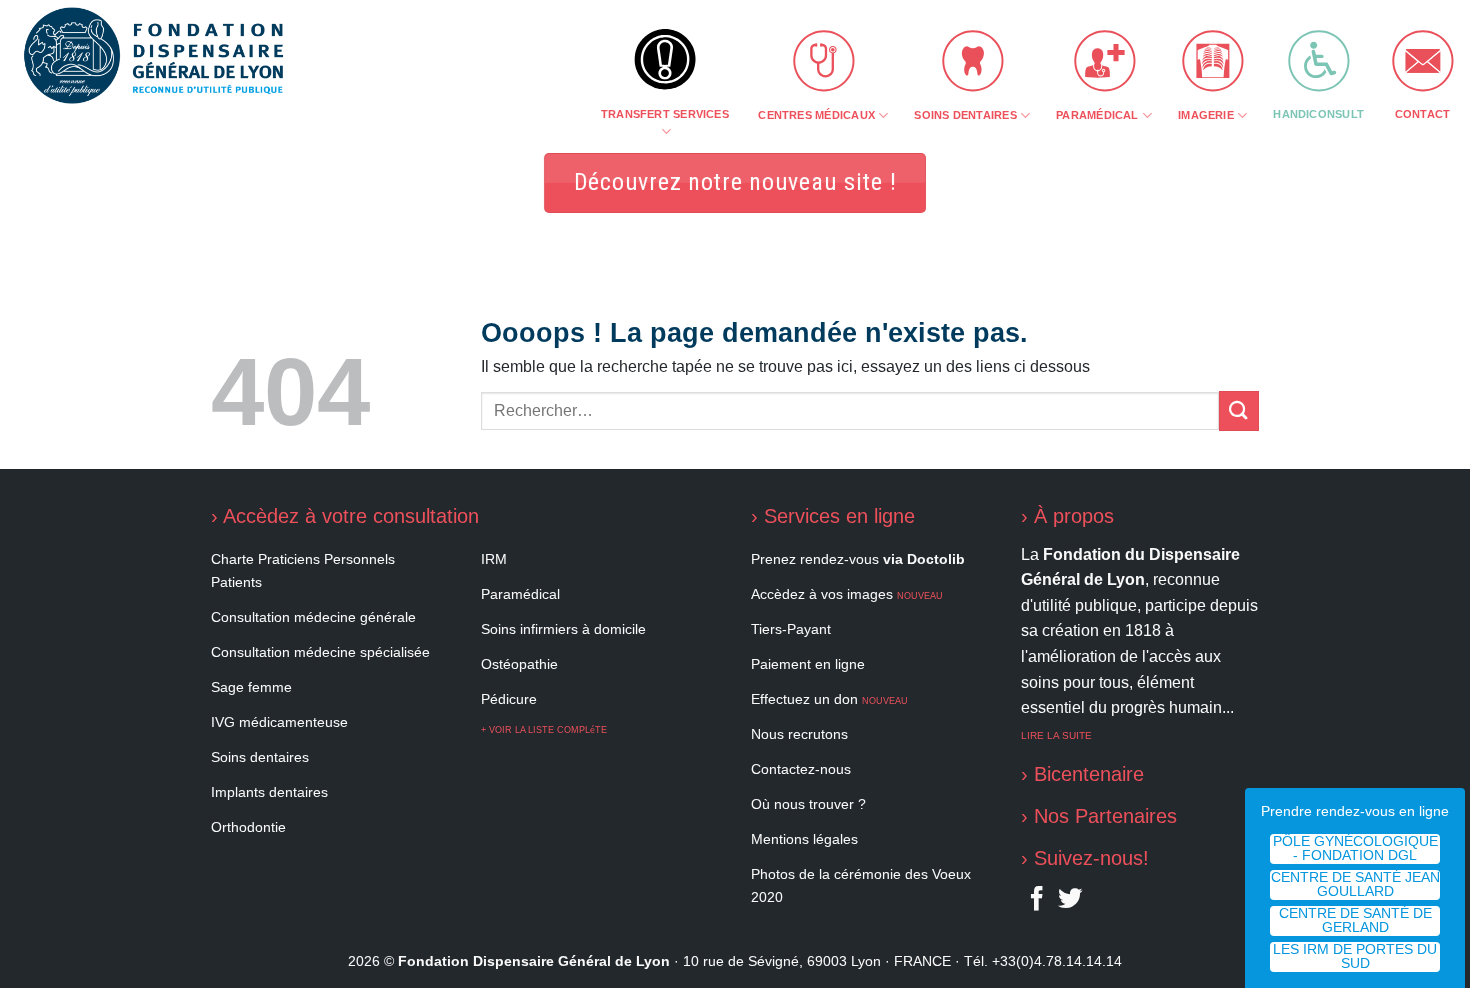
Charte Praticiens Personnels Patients (303, 570)
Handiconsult (1318, 114)
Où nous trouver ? (808, 804)
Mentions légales (804, 839)
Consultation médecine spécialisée (320, 652)
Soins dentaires (965, 115)
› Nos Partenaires (1099, 816)
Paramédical (1097, 115)
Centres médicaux (816, 115)
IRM (494, 559)
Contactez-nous (801, 769)
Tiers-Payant (791, 629)
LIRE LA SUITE (1056, 735)
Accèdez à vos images (847, 594)
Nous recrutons (799, 734)
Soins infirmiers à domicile (563, 629)
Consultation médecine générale (313, 617)
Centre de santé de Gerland (1355, 920)
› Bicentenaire (1082, 774)
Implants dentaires (269, 792)
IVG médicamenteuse (279, 722)
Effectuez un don (829, 699)
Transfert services (665, 114)
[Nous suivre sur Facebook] (1037, 903)
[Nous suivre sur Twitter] (1070, 903)
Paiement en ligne (808, 664)
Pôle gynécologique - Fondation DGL (1355, 848)
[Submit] (1239, 410)
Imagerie (1206, 115)
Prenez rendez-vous (858, 559)
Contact (1423, 114)
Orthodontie (248, 827)
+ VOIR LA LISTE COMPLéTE (544, 730)
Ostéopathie (519, 664)
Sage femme (251, 687)
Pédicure (509, 699)
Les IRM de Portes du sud (1355, 956)
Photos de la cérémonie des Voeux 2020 (861, 885)
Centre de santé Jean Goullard (1355, 884)
